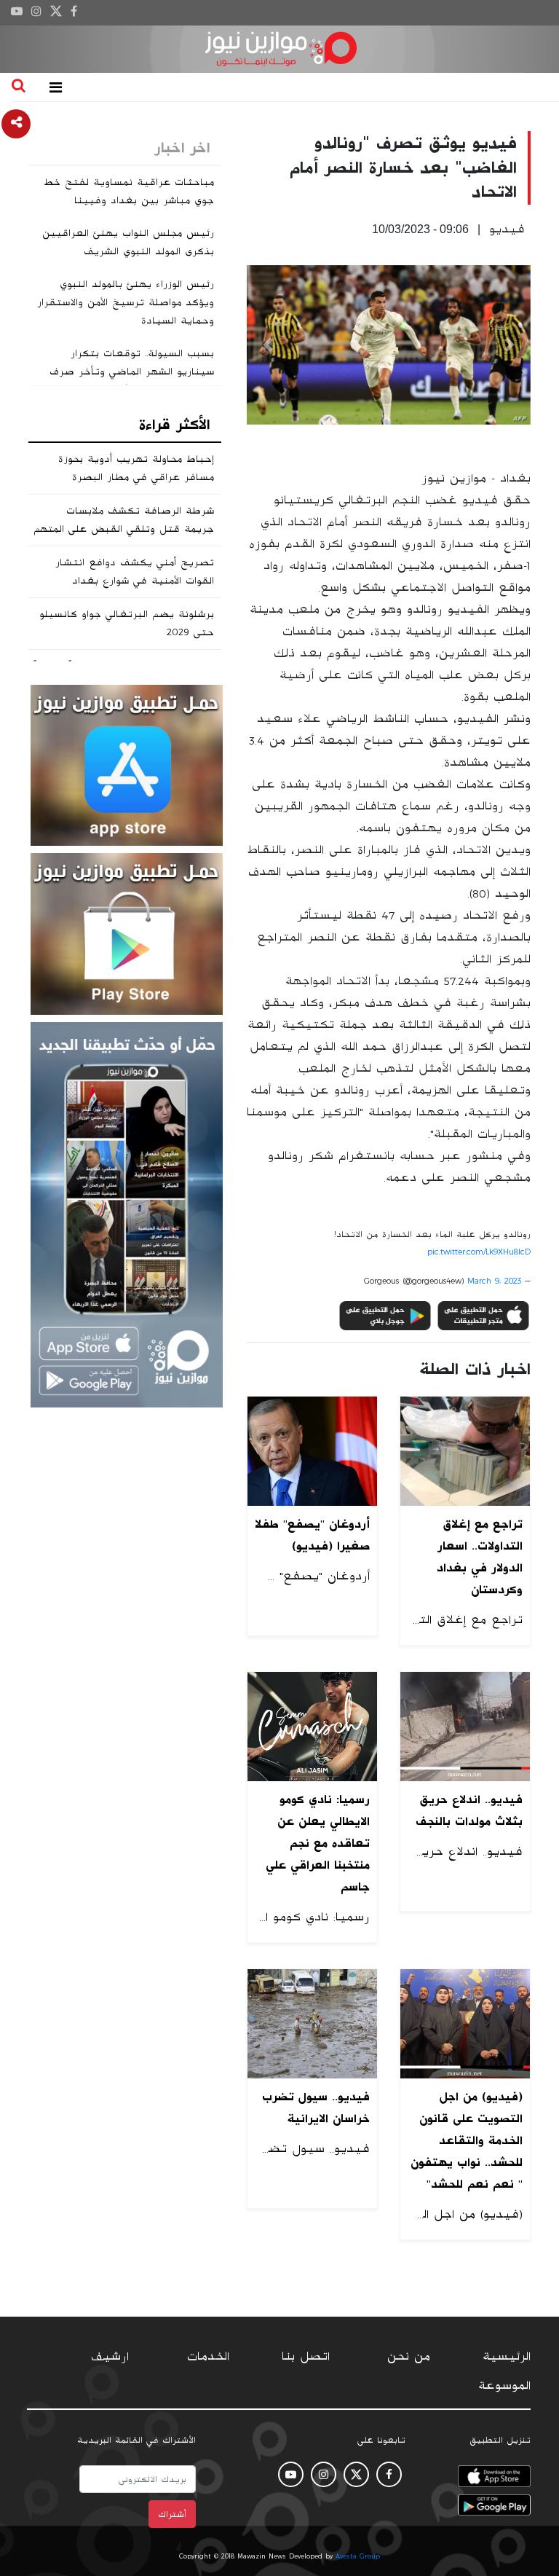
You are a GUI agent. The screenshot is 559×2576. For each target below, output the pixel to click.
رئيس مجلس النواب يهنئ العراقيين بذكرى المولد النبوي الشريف (128, 242)
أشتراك (172, 2514)
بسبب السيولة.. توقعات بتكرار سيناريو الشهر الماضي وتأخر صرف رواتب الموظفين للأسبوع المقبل (132, 372)
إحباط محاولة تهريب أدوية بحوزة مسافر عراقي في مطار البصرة (136, 468)
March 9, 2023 (494, 1281)
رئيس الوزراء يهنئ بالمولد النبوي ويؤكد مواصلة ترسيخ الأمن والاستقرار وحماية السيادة (126, 302)
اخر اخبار (182, 148)
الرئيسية (507, 2357)
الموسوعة (504, 2386)
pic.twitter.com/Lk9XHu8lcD (479, 1252)
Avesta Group (358, 2556)
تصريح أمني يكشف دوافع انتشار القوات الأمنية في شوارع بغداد (135, 572)
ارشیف (110, 2357)
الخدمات (208, 2357)
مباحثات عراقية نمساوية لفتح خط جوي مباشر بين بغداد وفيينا (129, 191)
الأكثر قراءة (174, 425)
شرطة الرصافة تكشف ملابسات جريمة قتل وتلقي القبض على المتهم (124, 520)
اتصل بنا (306, 2357)
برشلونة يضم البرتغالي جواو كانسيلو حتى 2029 (127, 623)
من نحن (409, 2357)
